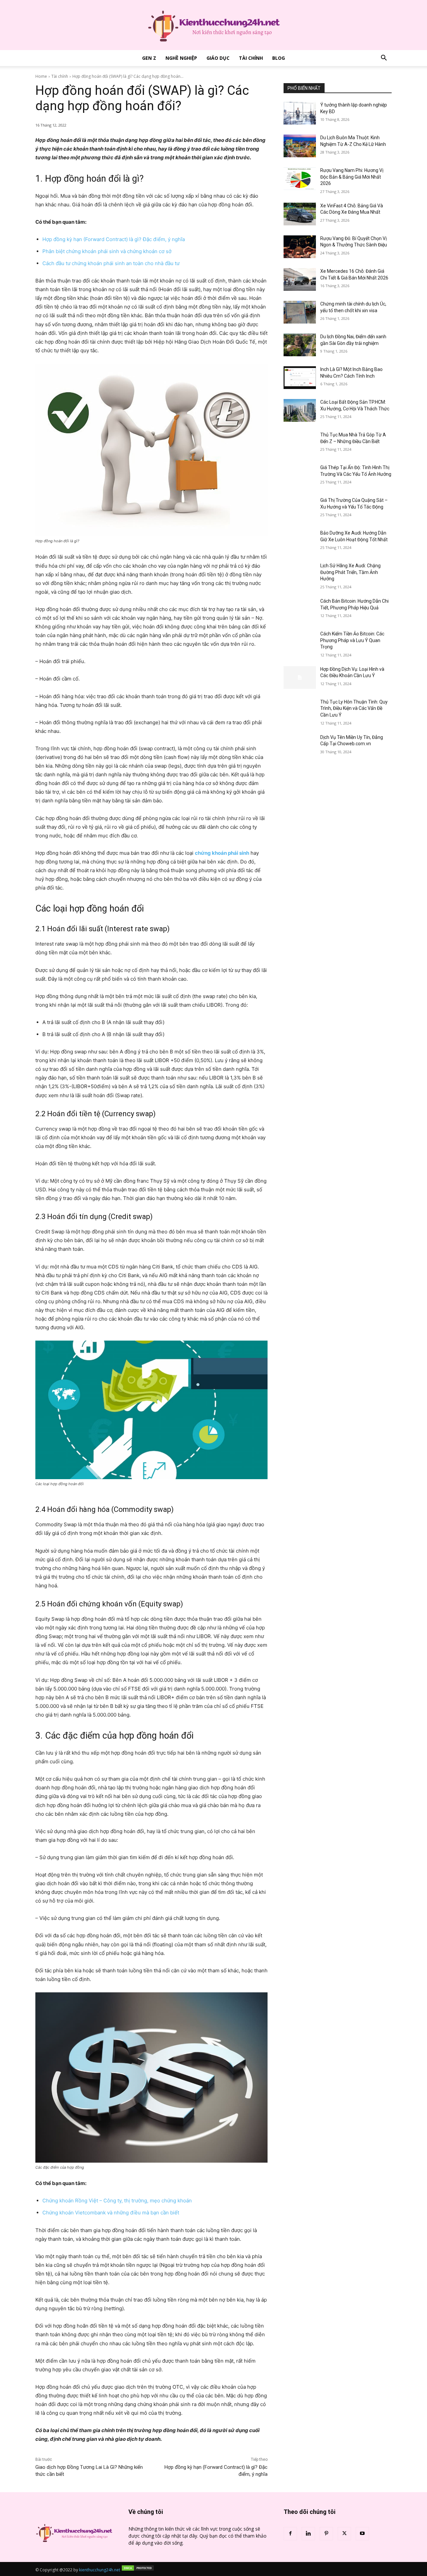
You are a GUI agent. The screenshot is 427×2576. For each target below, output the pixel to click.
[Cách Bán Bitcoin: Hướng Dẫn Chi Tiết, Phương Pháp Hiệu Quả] (300, 609)
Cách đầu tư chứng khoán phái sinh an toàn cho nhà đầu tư (111, 263)
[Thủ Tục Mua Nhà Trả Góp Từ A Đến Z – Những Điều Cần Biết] (300, 443)
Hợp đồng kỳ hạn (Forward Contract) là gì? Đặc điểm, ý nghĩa (114, 239)
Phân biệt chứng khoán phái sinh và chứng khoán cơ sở (107, 251)
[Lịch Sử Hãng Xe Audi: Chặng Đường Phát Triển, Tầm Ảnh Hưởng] (300, 574)
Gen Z (149, 58)
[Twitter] (344, 2534)
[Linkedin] (308, 2534)
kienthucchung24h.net (100, 2570)
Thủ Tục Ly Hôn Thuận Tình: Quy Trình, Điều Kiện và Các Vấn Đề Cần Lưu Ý (354, 708)
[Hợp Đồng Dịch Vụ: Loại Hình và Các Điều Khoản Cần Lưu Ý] (300, 677)
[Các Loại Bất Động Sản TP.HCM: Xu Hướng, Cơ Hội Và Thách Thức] (300, 410)
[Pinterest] (326, 2534)
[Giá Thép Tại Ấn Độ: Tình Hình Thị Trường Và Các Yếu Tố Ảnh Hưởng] (300, 476)
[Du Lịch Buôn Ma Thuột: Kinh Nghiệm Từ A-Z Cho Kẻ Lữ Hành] (300, 146)
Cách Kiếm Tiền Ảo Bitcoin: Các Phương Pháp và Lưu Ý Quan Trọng (352, 640)
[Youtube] (362, 2534)
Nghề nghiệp (181, 58)
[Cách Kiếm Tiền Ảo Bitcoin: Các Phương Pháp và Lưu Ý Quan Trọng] (300, 642)
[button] (384, 59)
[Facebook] (290, 2534)
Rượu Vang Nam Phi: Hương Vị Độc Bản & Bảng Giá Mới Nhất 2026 (352, 177)
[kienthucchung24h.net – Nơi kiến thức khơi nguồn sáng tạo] (213, 25)
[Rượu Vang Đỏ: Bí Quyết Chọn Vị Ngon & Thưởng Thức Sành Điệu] (300, 247)
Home (41, 76)
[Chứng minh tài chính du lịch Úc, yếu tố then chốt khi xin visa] (300, 312)
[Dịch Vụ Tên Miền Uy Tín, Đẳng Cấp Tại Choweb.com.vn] (300, 746)
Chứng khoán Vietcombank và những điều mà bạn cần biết (111, 2213)
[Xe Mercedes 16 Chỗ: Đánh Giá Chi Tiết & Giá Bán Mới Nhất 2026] (300, 279)
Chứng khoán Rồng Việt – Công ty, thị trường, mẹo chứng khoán (117, 2201)
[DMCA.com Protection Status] (138, 2570)
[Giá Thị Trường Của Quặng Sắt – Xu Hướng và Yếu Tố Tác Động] (300, 509)
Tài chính (251, 58)
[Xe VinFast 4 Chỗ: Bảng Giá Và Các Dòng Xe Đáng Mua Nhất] (300, 214)
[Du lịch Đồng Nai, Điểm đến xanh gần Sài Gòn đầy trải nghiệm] (300, 345)
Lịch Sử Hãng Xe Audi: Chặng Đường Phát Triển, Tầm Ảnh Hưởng (350, 572)
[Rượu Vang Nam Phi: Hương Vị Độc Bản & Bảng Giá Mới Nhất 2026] (300, 179)
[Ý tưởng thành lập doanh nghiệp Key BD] (300, 113)
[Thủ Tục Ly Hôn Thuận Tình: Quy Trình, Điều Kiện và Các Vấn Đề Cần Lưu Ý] (300, 710)
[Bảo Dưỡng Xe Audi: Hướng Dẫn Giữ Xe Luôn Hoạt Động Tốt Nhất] (300, 541)
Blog (279, 58)
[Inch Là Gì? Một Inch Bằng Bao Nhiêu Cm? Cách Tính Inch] (300, 378)
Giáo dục (218, 58)
